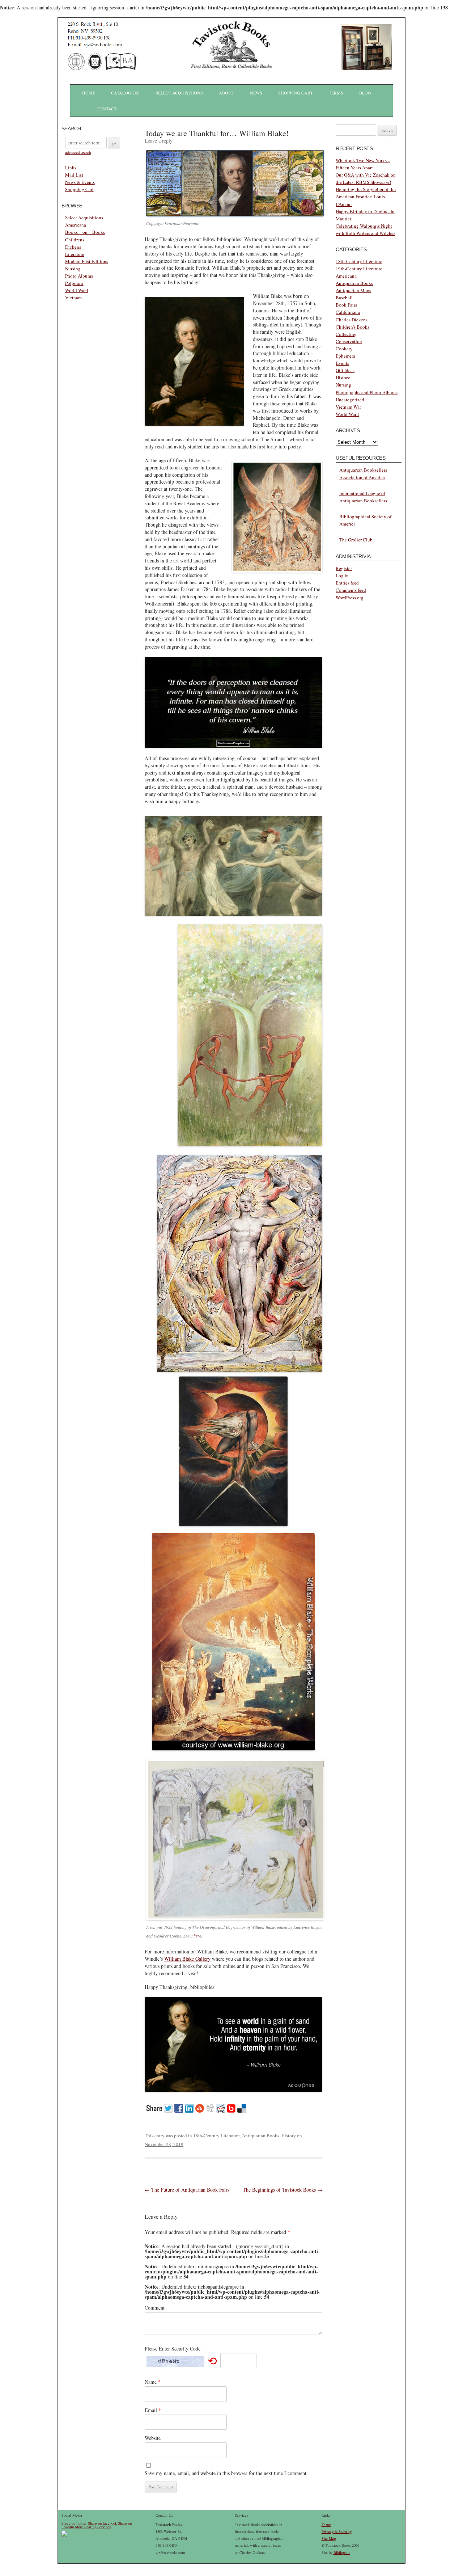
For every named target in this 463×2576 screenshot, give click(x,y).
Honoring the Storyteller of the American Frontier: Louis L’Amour (366, 197)
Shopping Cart (296, 93)
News (256, 93)
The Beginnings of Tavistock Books (283, 2190)
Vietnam (73, 298)
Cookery (344, 349)
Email (153, 2410)
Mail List (74, 175)
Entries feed (347, 583)
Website (153, 2438)
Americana (76, 225)
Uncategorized (350, 400)
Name (153, 2382)
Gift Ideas (345, 370)
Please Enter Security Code (173, 2349)
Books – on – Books (85, 232)
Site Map (329, 2538)
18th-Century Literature (216, 2136)
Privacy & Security (337, 2531)
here (197, 1936)
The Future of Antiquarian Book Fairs (187, 2190)
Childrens (75, 240)
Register (344, 568)
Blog (365, 93)
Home (89, 93)
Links (71, 168)
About (226, 93)
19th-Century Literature (359, 269)
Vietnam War (348, 407)
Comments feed (351, 590)
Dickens (73, 247)
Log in (342, 576)
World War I (77, 290)
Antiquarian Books (261, 2136)
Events (342, 363)
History (289, 2136)
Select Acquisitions (179, 93)
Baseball (344, 298)
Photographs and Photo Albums (367, 392)
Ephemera (345, 356)
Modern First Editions (87, 261)
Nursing (73, 269)
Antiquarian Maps (353, 290)
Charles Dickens (352, 320)
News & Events (80, 182)
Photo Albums (79, 276)
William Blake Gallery (187, 1959)
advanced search (78, 152)
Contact (107, 109)
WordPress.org (350, 598)
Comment (155, 2308)
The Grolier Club (356, 540)
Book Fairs (346, 305)
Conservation (349, 341)
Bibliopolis (342, 2552)
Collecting (346, 334)
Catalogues (125, 93)
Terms (336, 93)
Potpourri (74, 283)
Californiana (348, 312)
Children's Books (352, 327)
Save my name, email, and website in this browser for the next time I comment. (226, 2473)
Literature (75, 254)
